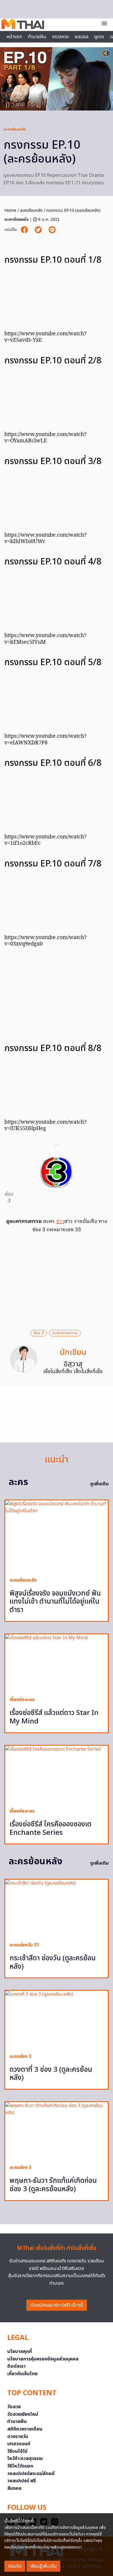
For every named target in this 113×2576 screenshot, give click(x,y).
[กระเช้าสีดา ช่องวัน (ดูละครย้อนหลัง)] (57, 1908)
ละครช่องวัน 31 (24, 1945)
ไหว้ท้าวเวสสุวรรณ (25, 2459)
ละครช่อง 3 (20, 2056)
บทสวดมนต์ (19, 2444)
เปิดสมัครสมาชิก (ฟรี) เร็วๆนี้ (57, 2305)
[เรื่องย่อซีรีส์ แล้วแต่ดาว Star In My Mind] (57, 1663)
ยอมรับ (15, 2566)
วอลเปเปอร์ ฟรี (22, 2481)
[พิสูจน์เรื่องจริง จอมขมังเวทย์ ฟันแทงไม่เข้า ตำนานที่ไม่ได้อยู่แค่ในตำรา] (57, 1536)
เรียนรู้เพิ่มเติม (43, 2566)
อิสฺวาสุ (73, 1364)
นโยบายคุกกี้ (20, 2351)
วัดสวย (14, 2407)
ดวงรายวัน (18, 2437)
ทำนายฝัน (37, 37)
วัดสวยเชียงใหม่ (23, 2414)
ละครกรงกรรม (65, 1333)
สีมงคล (14, 2488)
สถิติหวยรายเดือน (25, 2429)
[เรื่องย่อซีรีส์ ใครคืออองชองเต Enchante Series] (57, 1774)
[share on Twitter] (39, 230)
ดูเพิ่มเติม (99, 1484)
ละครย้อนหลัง (14, 129)
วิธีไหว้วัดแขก (20, 2466)
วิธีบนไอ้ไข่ (17, 2451)
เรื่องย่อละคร (22, 1700)
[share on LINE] (52, 230)
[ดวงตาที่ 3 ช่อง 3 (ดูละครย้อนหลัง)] (57, 2020)
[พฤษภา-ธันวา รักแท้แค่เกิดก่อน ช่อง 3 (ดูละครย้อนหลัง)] (57, 2131)
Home (10, 210)
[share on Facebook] (25, 230)
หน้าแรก (14, 37)
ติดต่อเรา (17, 2366)
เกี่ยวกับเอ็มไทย (22, 2374)
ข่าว (60, 1222)
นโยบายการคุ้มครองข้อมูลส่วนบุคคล (43, 2359)
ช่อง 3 (39, 1333)
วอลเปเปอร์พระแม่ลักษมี (31, 2474)
